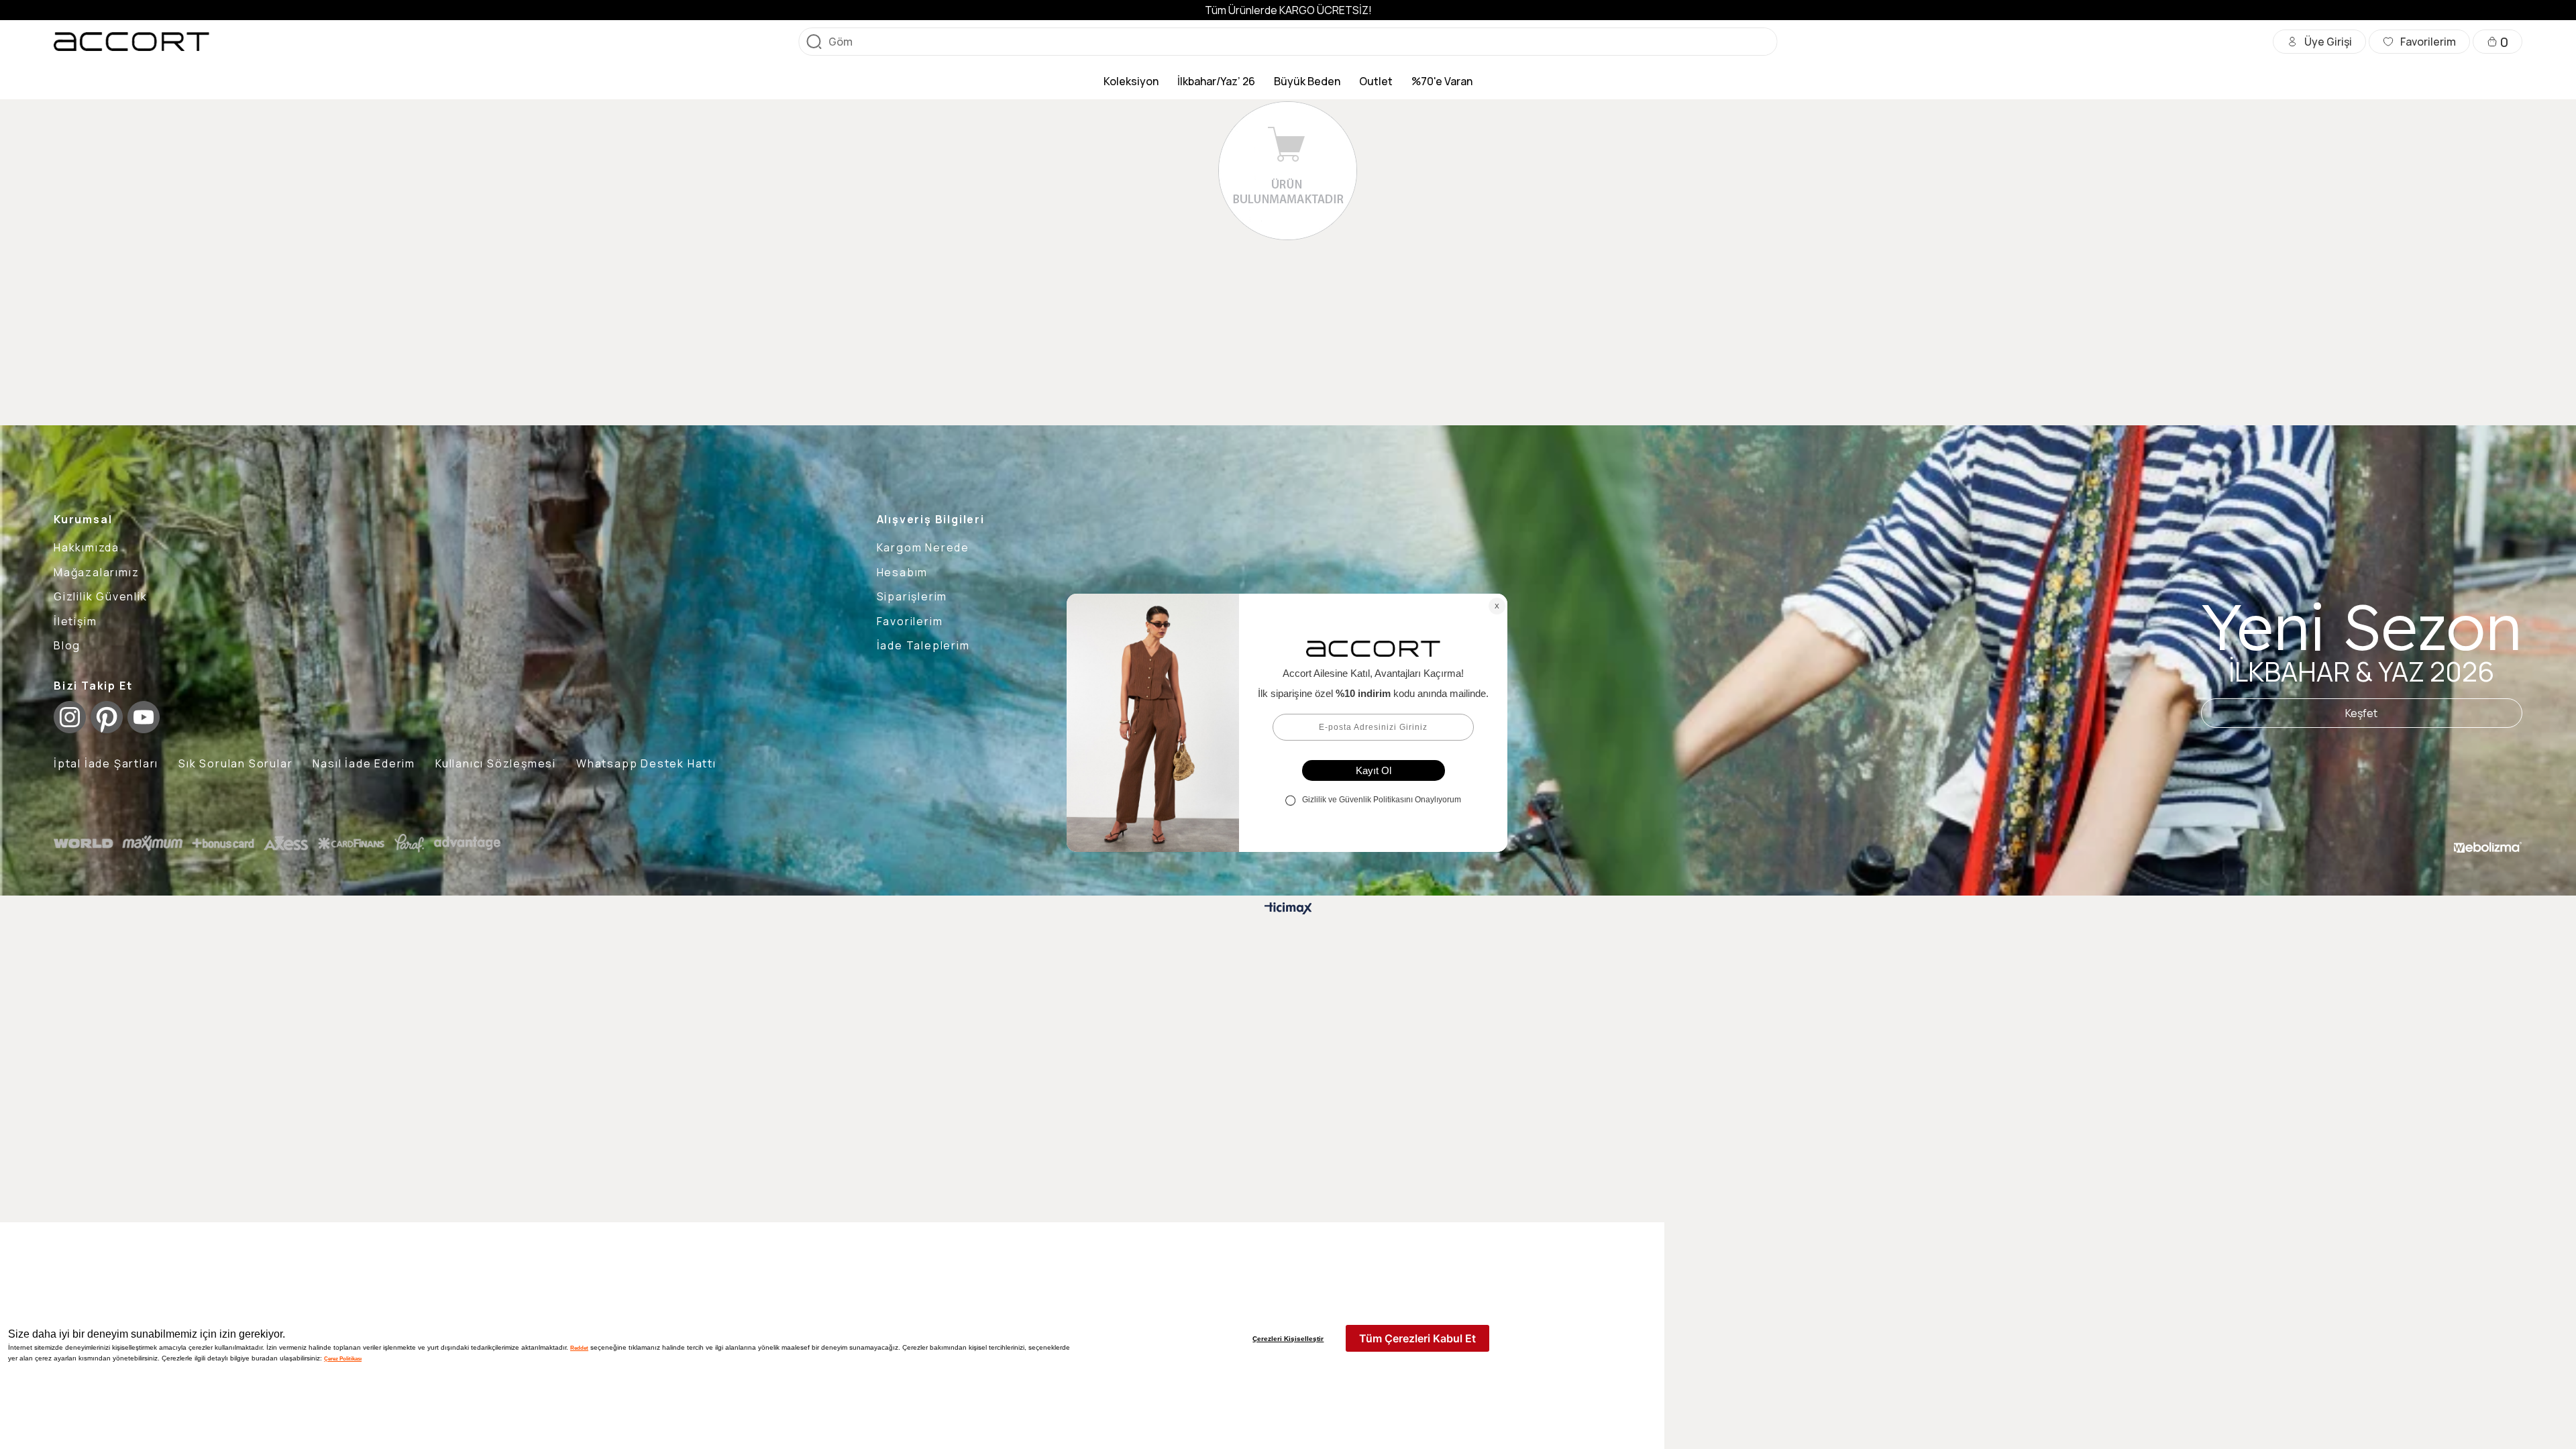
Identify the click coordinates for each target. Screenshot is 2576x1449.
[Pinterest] (107, 717)
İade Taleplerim (923, 645)
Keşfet (2361, 713)
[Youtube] (144, 717)
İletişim (75, 621)
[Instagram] (70, 717)
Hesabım (903, 572)
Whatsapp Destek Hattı (646, 763)
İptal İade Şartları (106, 763)
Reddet (579, 1348)
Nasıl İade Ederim (364, 763)
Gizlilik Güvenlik (101, 596)
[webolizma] (2488, 847)
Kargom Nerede (923, 547)
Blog (67, 645)
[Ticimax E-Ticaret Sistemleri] (1288, 909)
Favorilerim (910, 621)
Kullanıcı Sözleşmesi (496, 763)
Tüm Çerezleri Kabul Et (1417, 1338)
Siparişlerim (912, 596)
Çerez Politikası (343, 1358)
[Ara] (814, 42)
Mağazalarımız (96, 572)
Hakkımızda (87, 547)
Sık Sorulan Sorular (235, 763)
